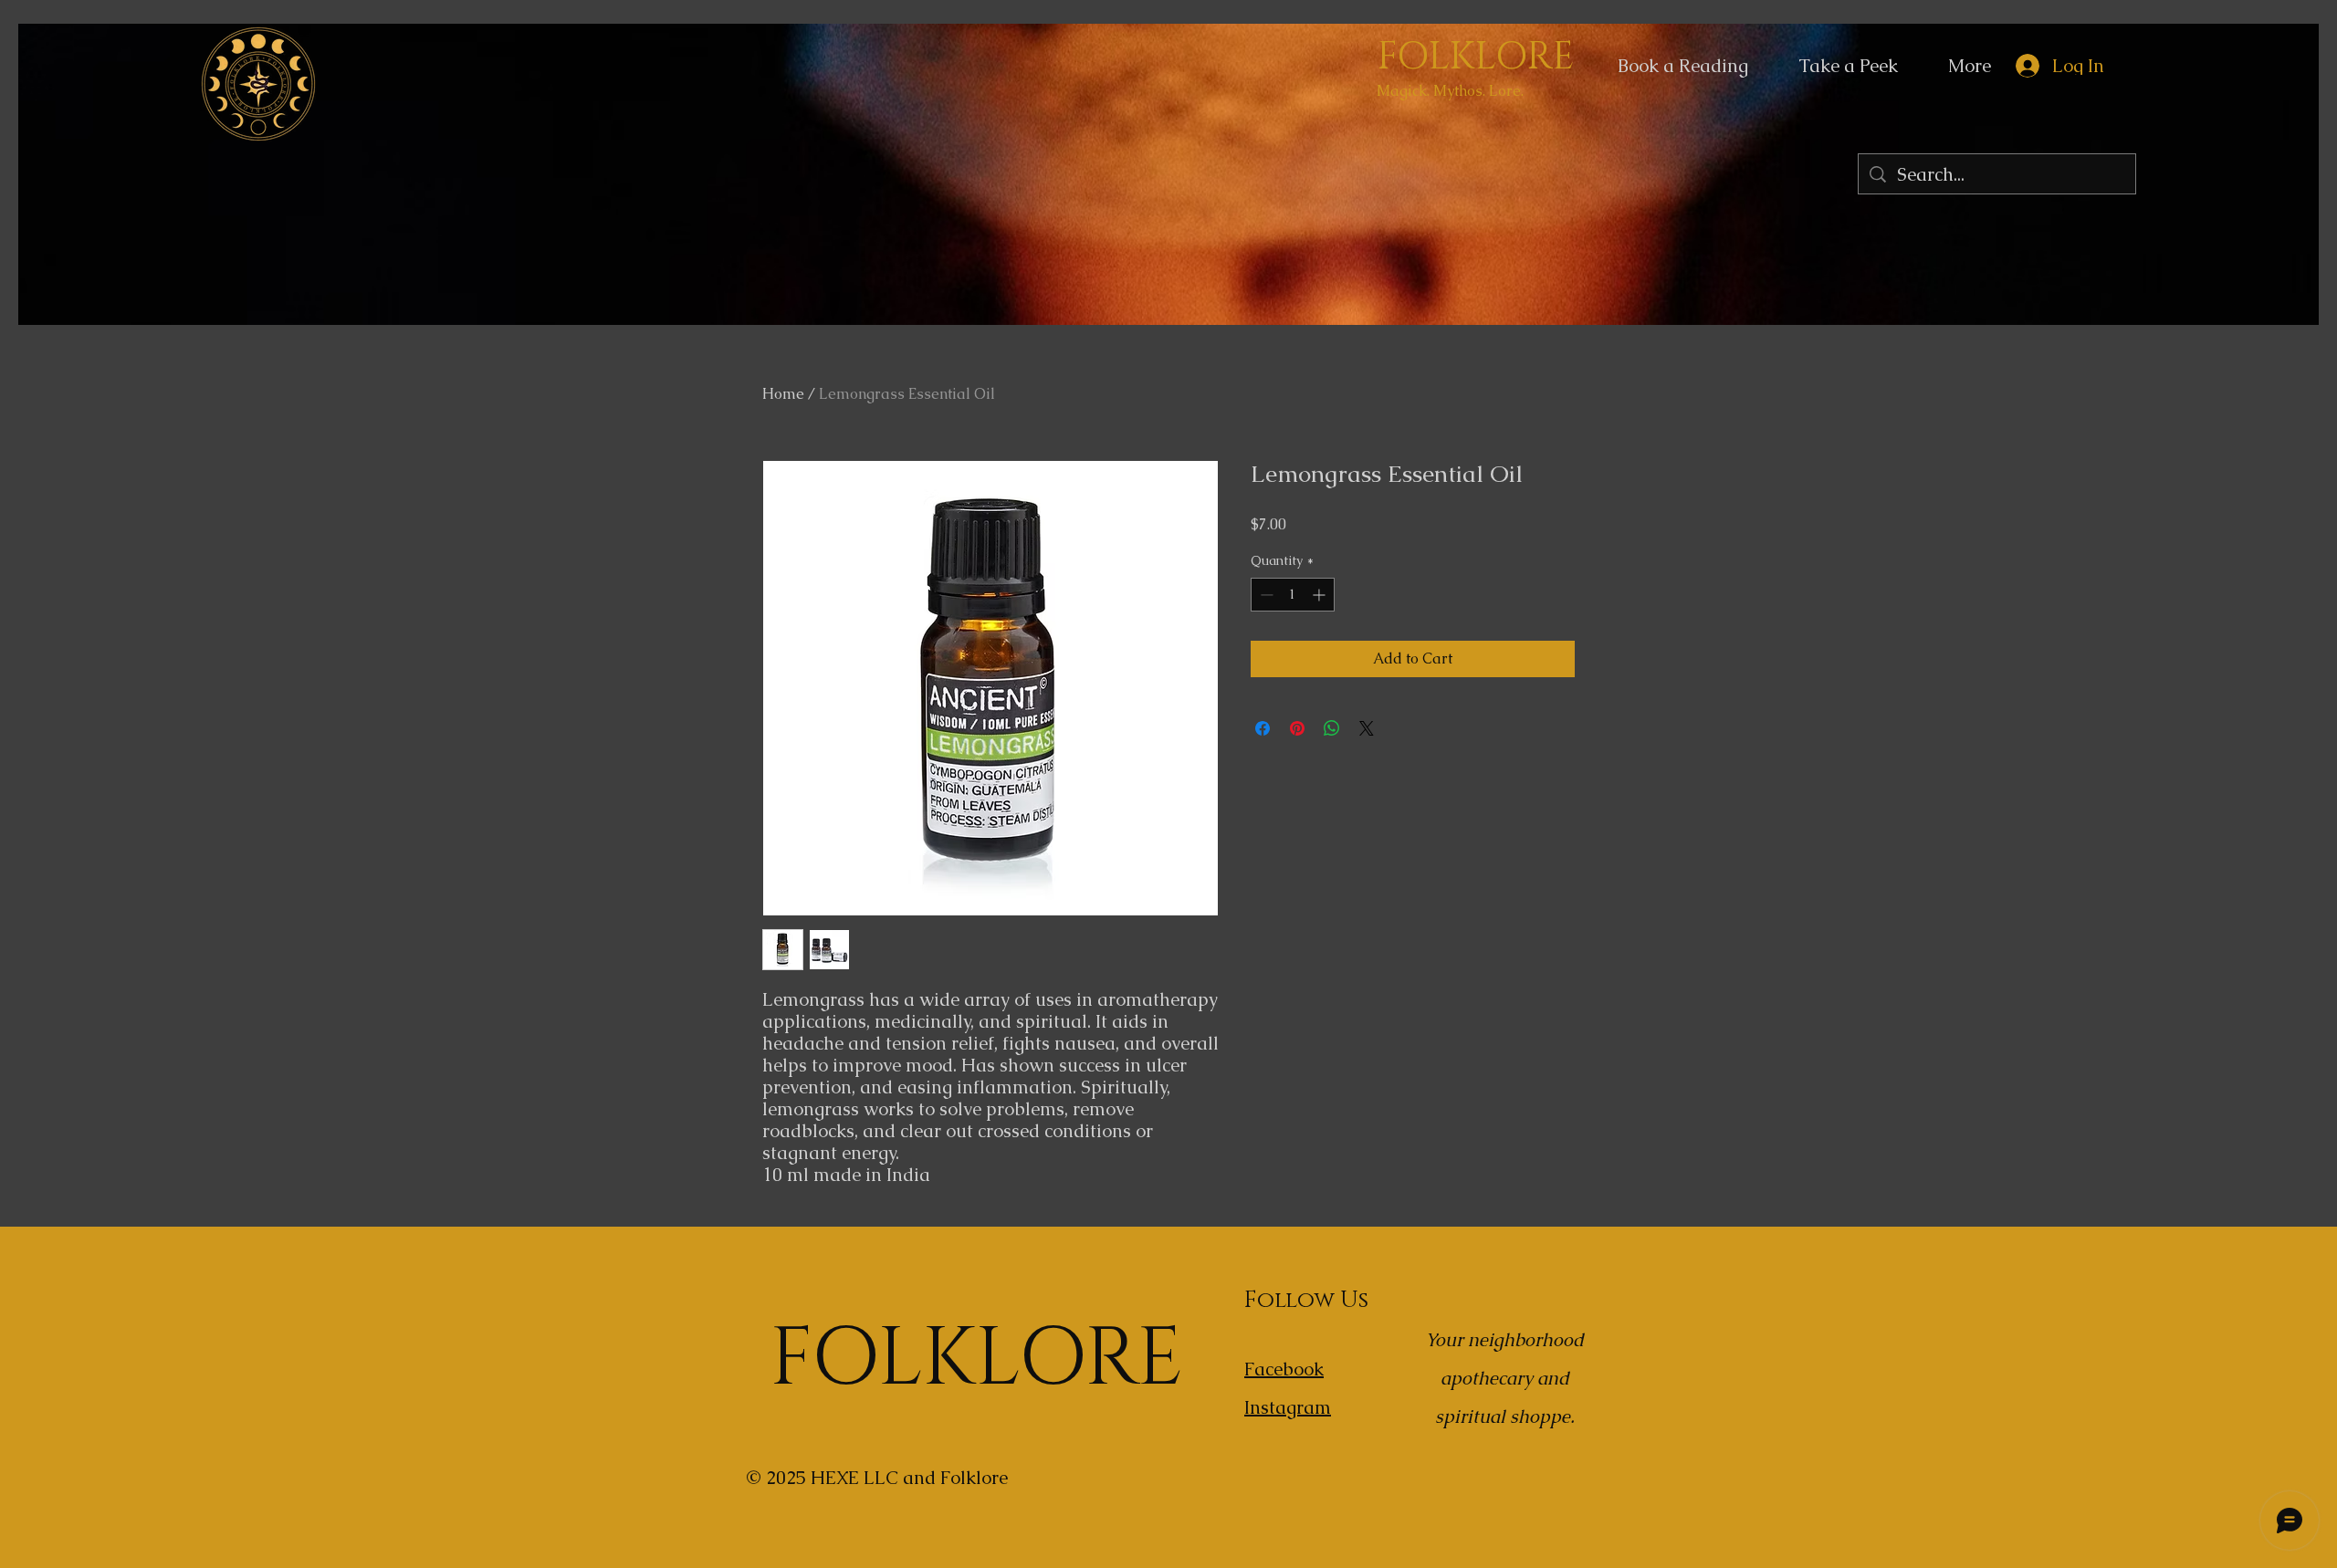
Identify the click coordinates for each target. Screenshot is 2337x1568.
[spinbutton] (1293, 595)
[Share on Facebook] (1263, 728)
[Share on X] (1367, 728)
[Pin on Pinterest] (1297, 728)
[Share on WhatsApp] (1332, 728)
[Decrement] (1265, 595)
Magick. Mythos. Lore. (1450, 91)
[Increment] (1320, 595)
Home (783, 394)
